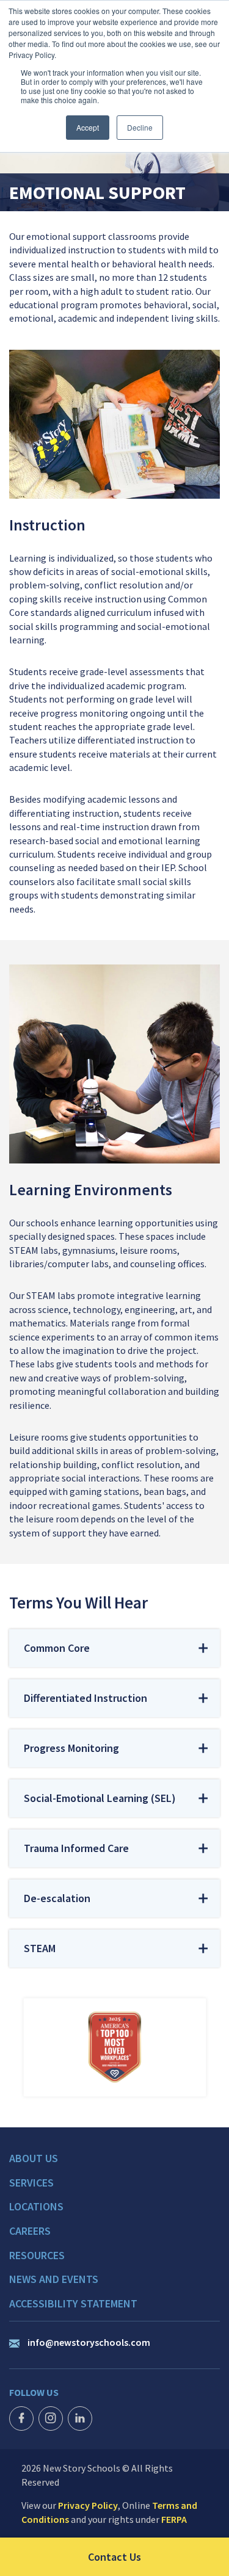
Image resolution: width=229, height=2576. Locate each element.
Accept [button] (88, 127)
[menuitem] (114, 2164)
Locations (36, 2207)
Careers (30, 2231)
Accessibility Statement (73, 2304)
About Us (34, 2158)
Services (31, 2183)
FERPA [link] (174, 2519)
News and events (54, 2279)
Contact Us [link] (158, 2556)
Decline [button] (140, 127)
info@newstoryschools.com (89, 2342)
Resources (37, 2256)
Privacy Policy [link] (88, 2505)
